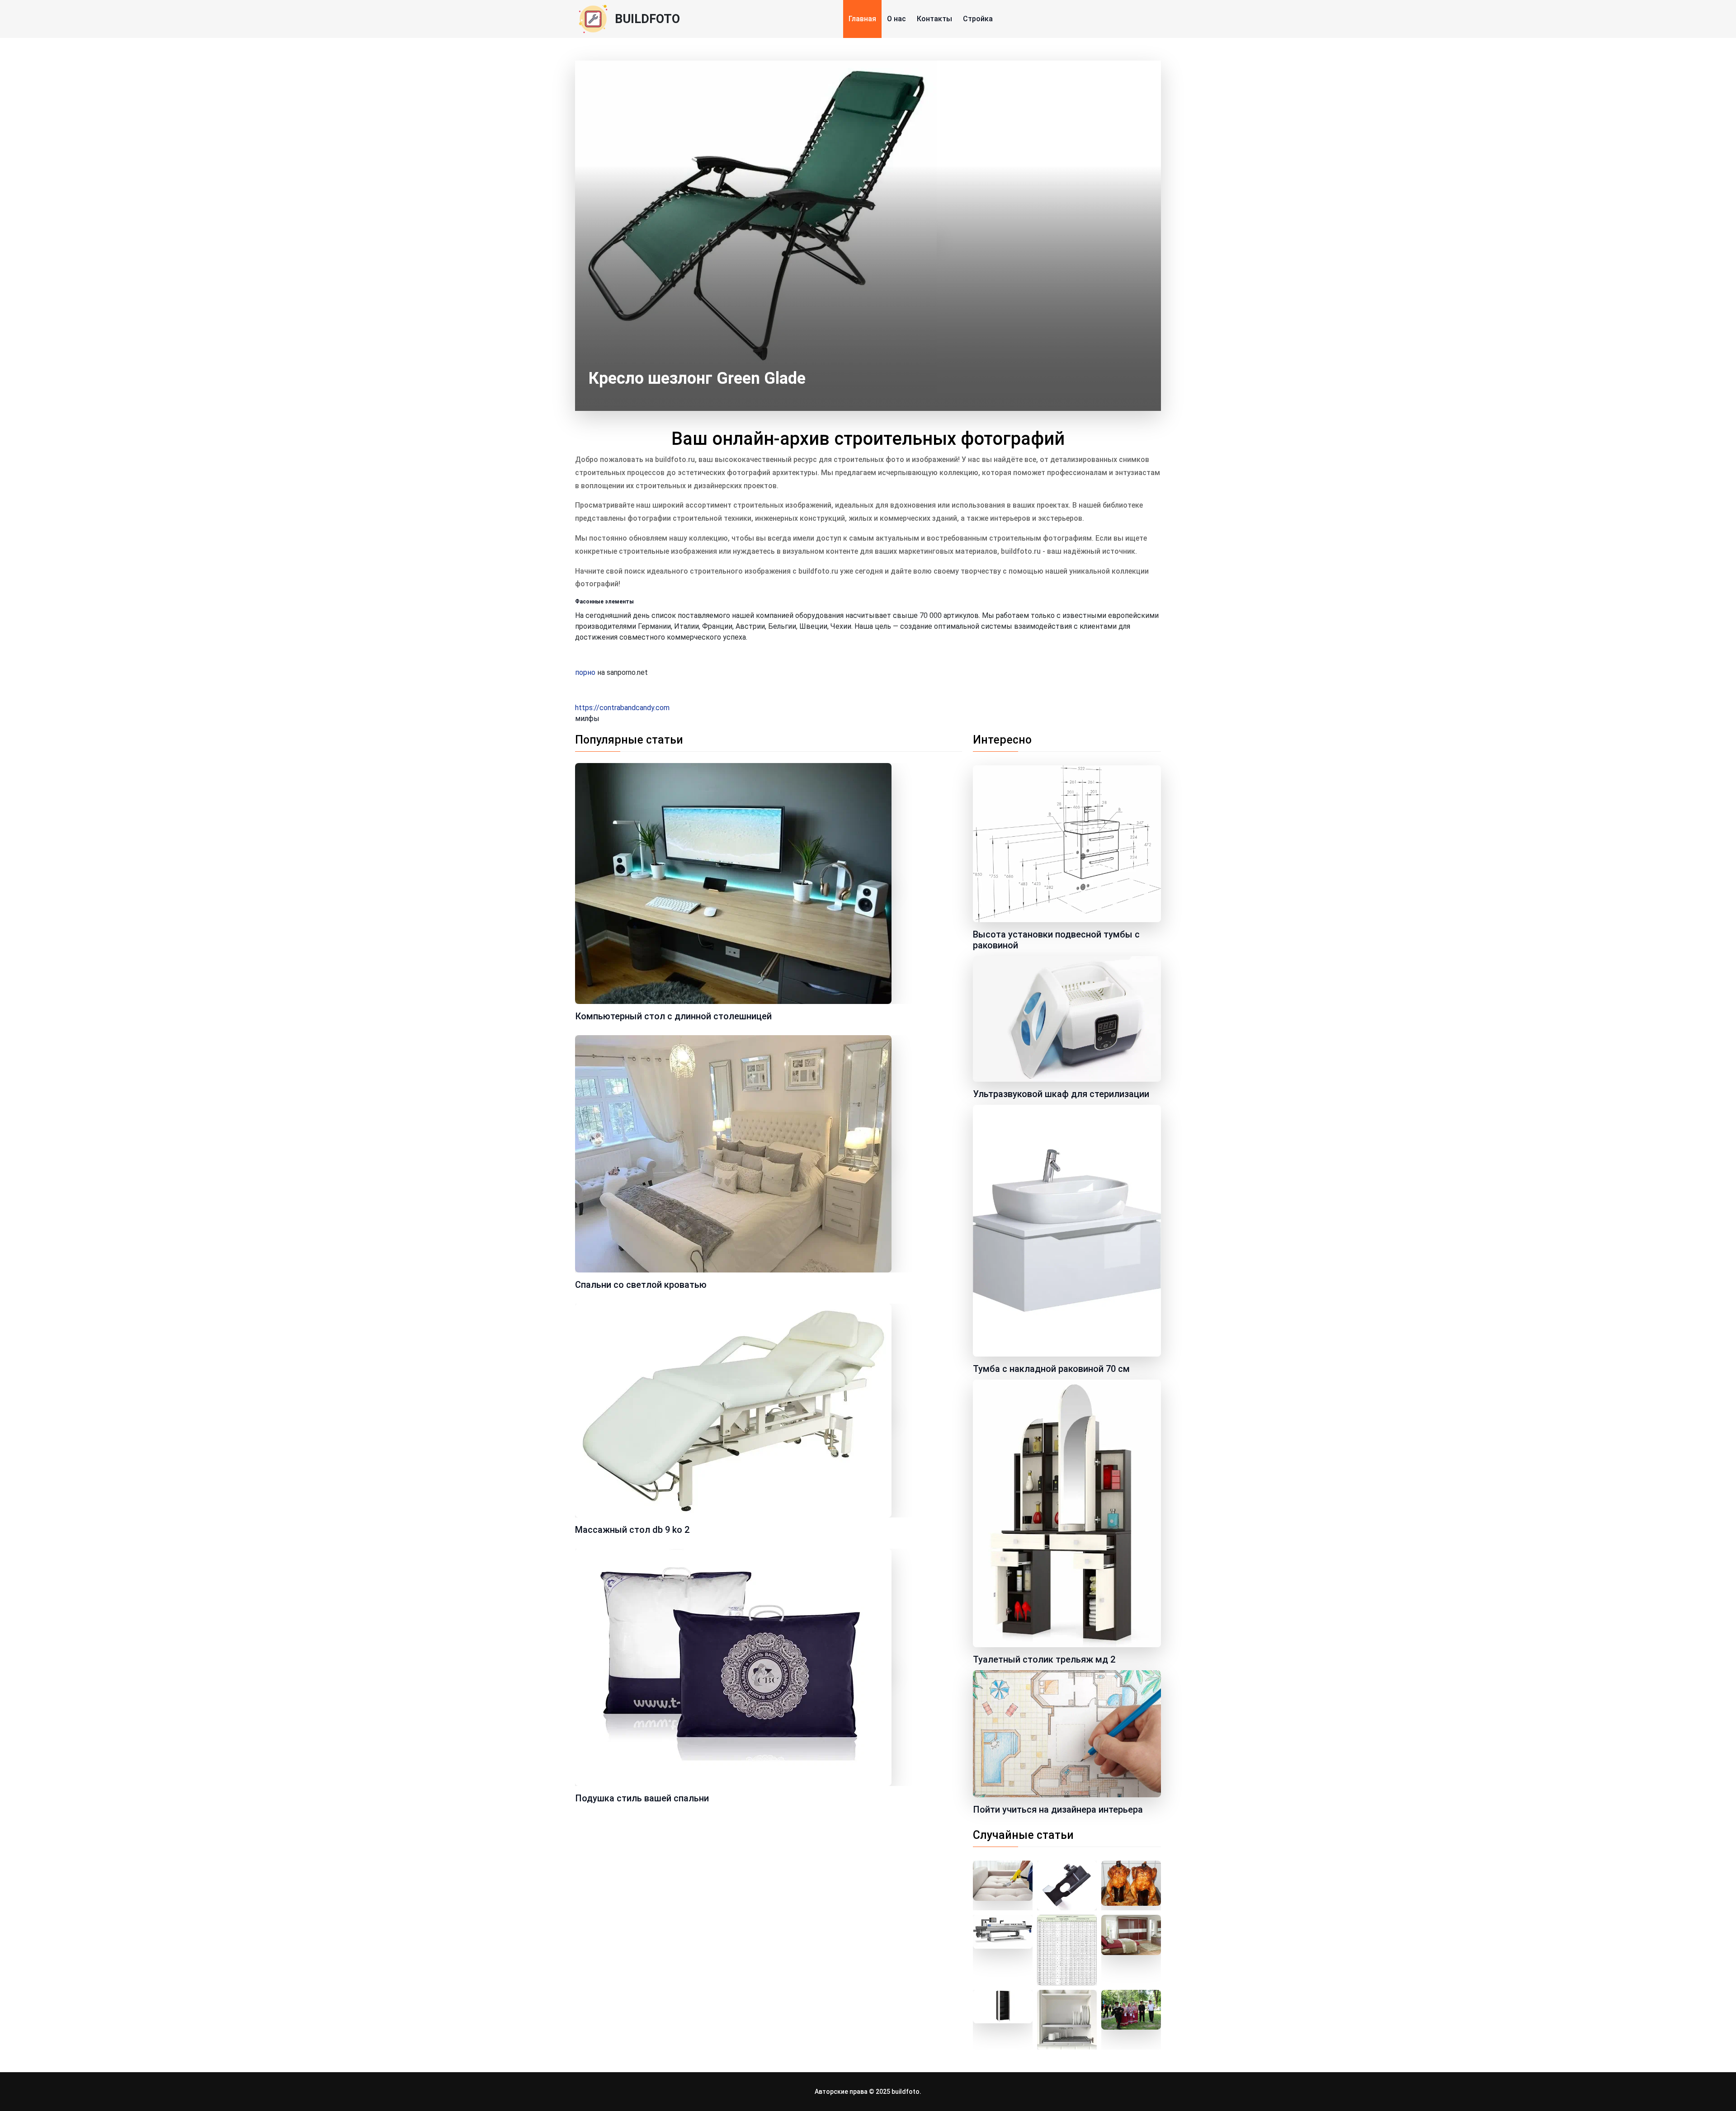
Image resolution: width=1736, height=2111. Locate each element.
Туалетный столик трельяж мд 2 (1044, 1659)
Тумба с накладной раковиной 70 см (1051, 1369)
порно (585, 672)
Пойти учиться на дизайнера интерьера (1058, 1809)
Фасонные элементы (604, 602)
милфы (587, 719)
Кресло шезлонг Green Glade (697, 378)
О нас (896, 19)
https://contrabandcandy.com (622, 708)
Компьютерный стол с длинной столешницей (673, 1016)
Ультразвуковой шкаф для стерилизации (1061, 1094)
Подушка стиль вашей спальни (642, 1798)
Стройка (978, 19)
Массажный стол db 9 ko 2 (632, 1530)
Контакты (934, 19)
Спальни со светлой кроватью (641, 1285)
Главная (862, 19)
